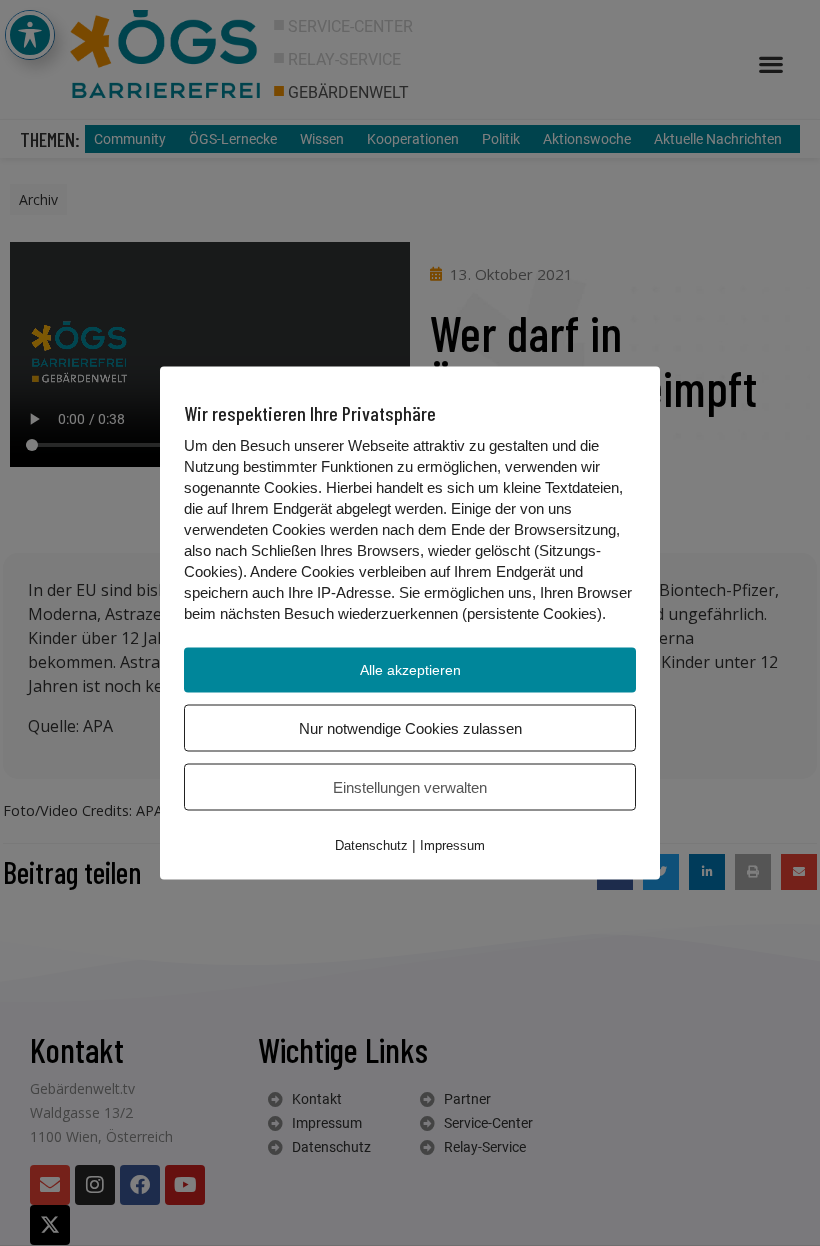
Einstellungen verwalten (410, 787)
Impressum (452, 845)
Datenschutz (371, 845)
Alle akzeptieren (410, 670)
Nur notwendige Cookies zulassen (410, 728)
